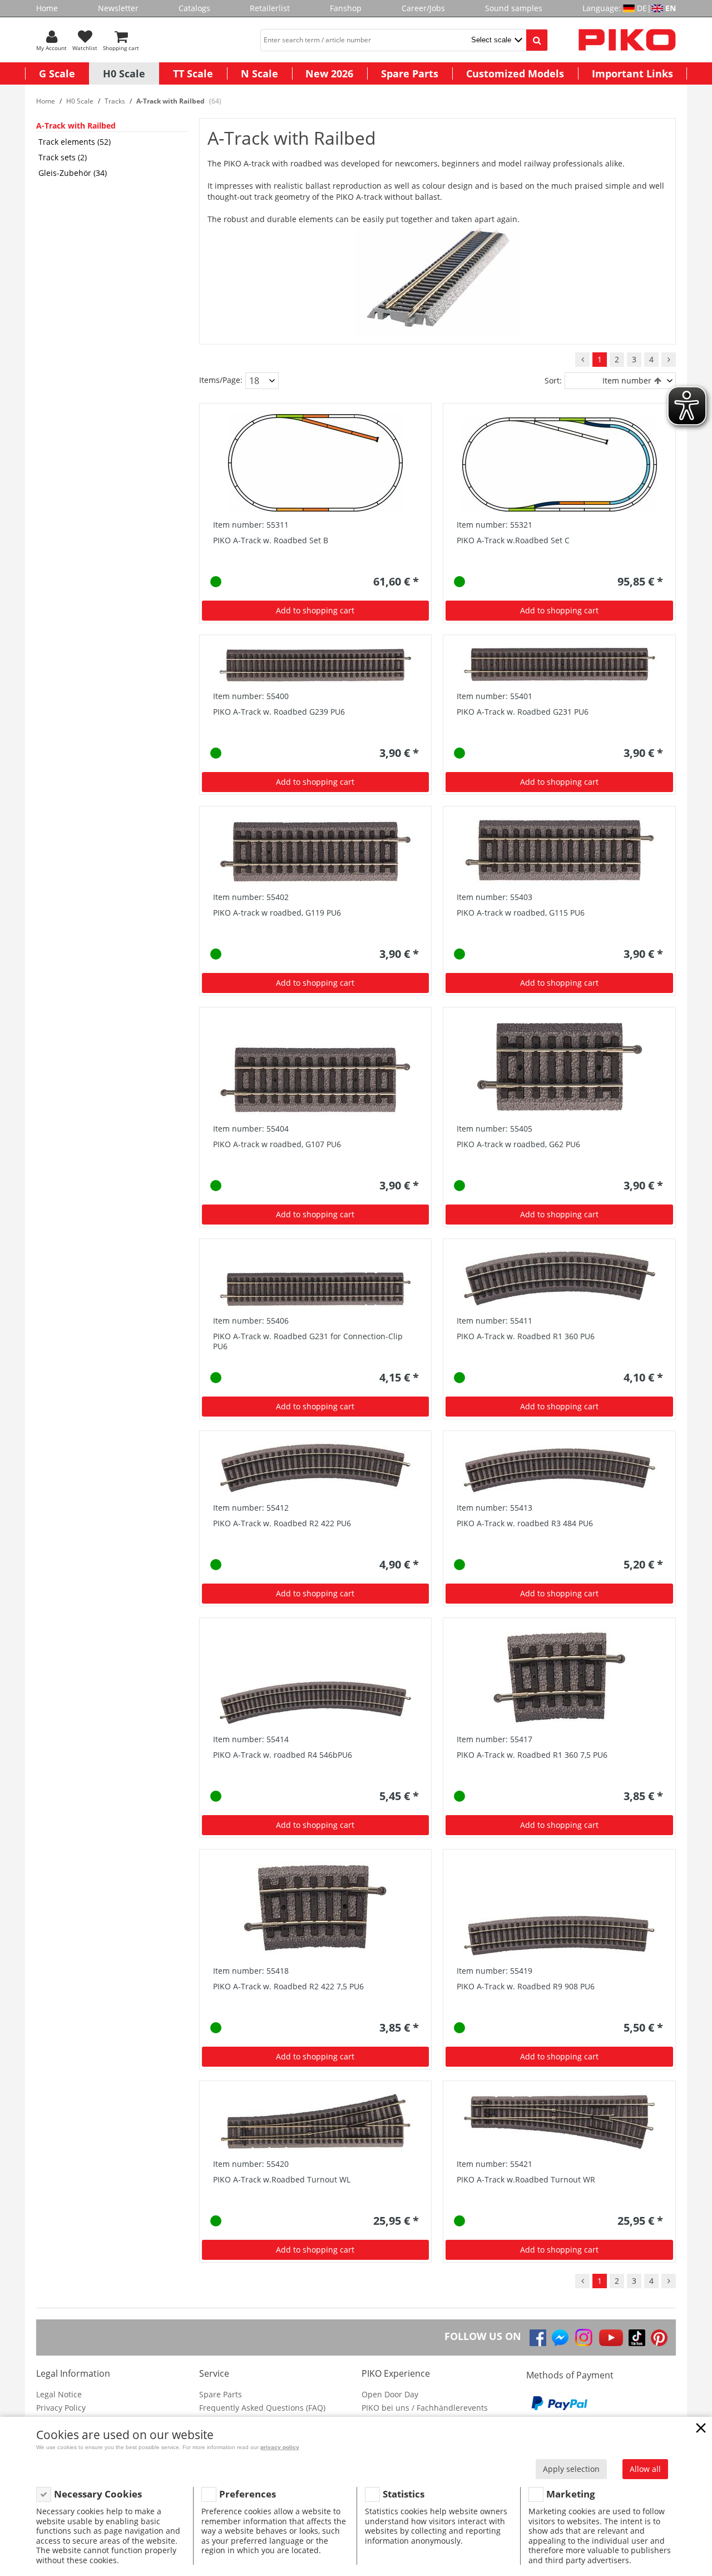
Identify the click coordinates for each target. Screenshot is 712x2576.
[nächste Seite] (669, 360)
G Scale (57, 73)
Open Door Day (390, 2394)
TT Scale (193, 73)
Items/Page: (221, 380)
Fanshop (346, 8)
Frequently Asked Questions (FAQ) (262, 2408)
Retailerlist (270, 8)
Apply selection (571, 2469)
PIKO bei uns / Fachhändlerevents (425, 2408)
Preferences (248, 2494)
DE (642, 8)
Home (47, 8)
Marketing (571, 2494)
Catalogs (194, 8)
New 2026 (329, 73)
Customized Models (515, 73)
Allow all (645, 2469)
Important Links (632, 73)
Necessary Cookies (98, 2494)
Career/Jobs (423, 8)
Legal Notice (59, 2394)
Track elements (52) (75, 142)
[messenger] (560, 2338)
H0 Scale (124, 73)
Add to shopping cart (315, 610)
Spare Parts (410, 73)
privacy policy (280, 2447)
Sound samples (514, 8)
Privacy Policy (61, 2408)
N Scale (259, 73)
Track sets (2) (63, 157)
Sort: (553, 380)
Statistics (404, 2494)
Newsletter (118, 8)
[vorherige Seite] (582, 360)
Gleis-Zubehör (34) (73, 173)
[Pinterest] (659, 2338)
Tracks (115, 101)
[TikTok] (637, 2338)
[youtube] (611, 2338)
